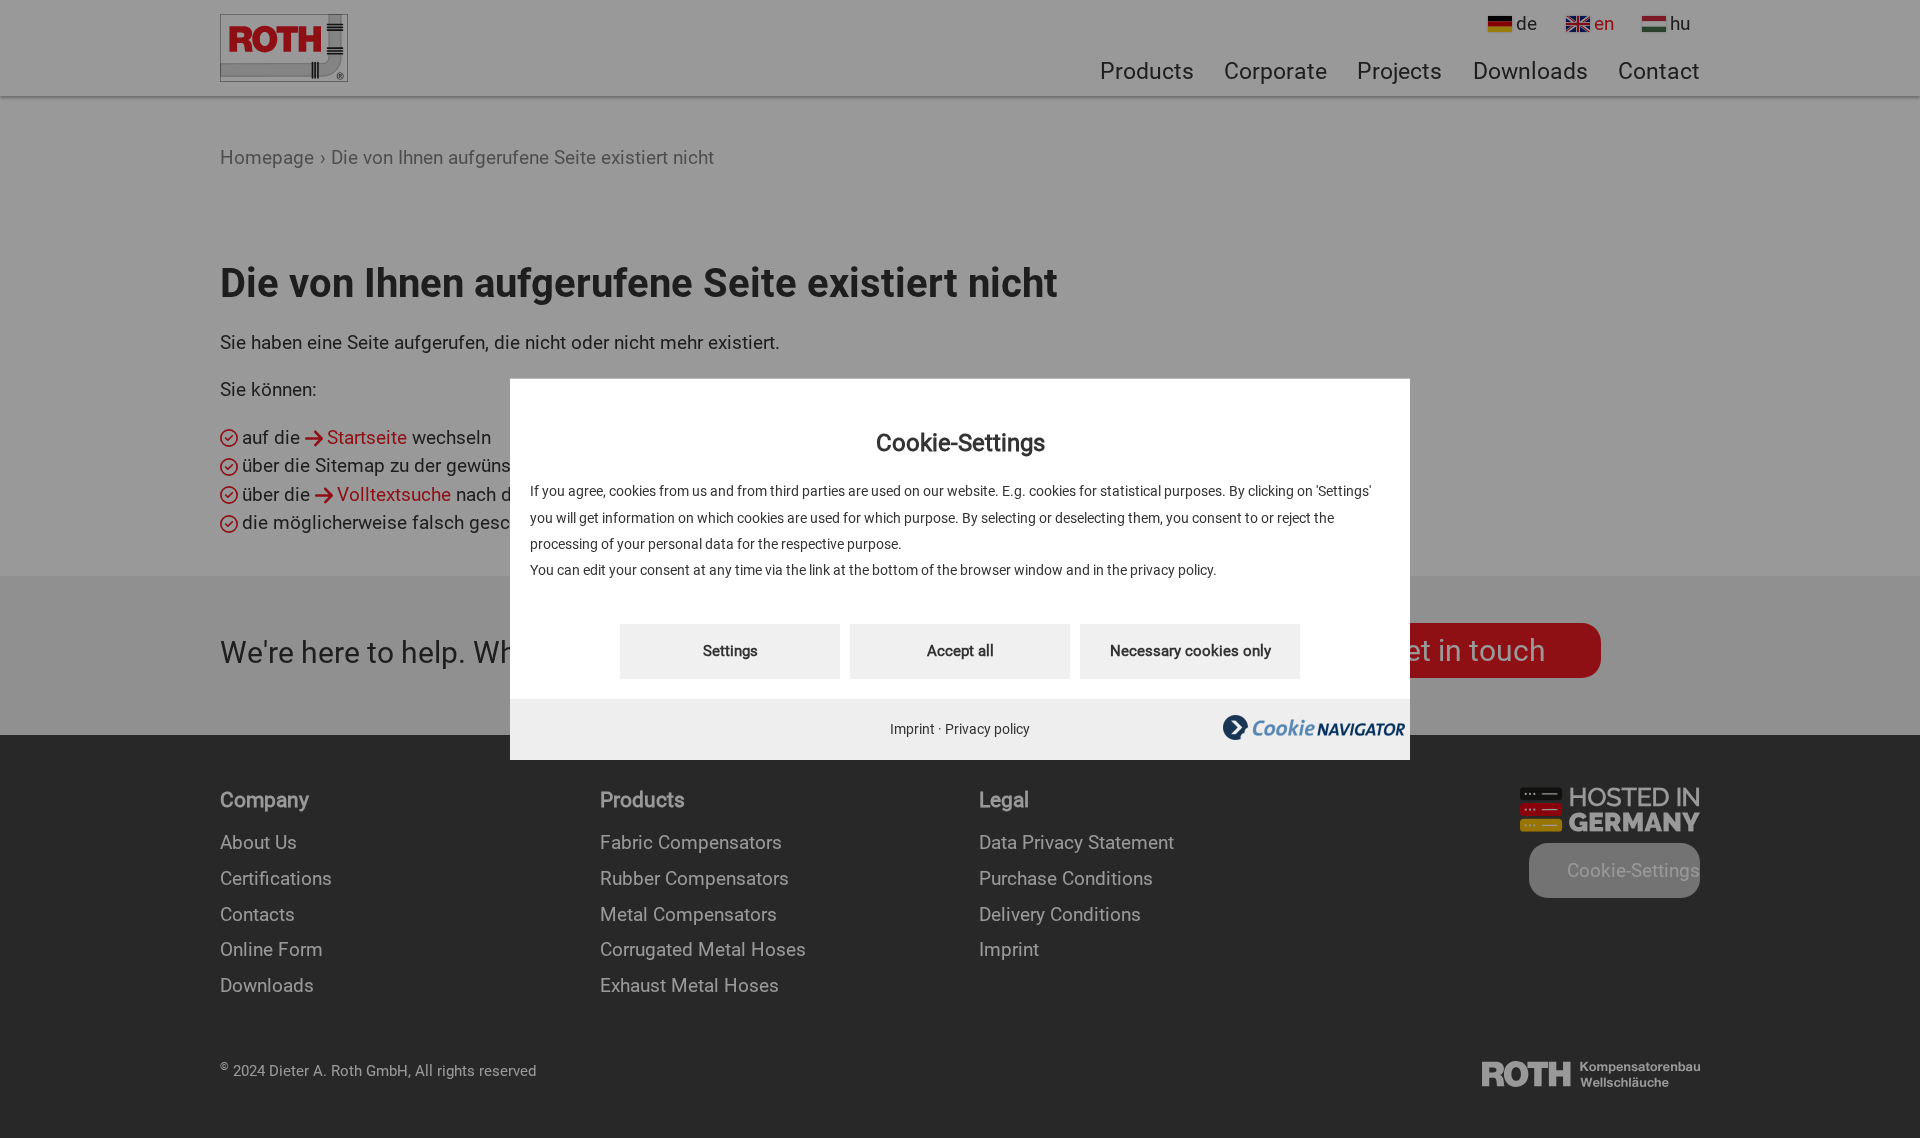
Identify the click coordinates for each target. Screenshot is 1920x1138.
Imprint (912, 729)
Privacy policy (987, 729)
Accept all (960, 651)
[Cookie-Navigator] (1314, 735)
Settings (730, 651)
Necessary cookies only (1190, 651)
